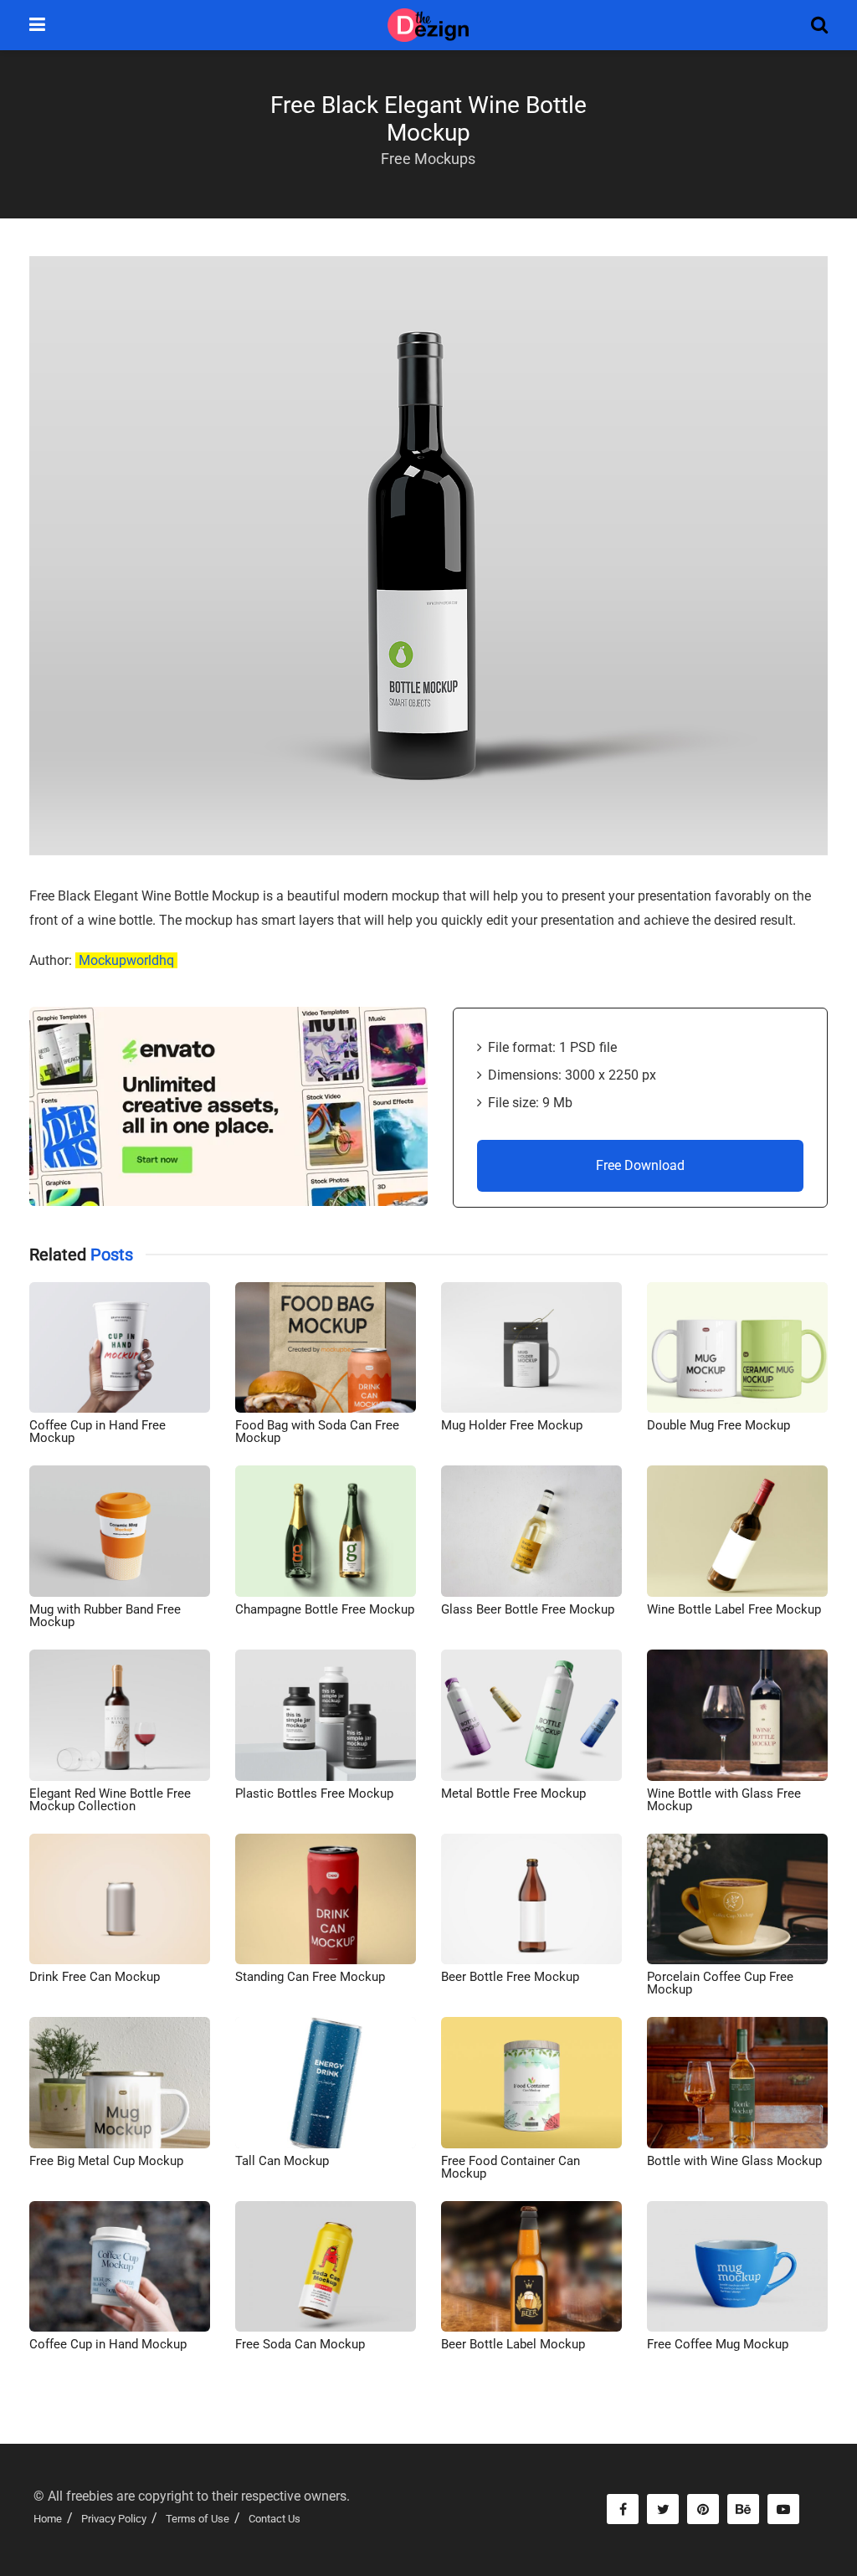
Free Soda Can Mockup (300, 2344)
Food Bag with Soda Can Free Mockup (317, 1432)
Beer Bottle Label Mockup (513, 2344)
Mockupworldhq (126, 960)
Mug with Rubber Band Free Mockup (105, 1616)
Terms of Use (198, 2519)
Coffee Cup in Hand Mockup (108, 2344)
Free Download (640, 1165)
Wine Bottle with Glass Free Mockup (724, 1800)
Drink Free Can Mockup (95, 1977)
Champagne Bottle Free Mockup (325, 1609)
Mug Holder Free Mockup (512, 1425)
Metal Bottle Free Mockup (513, 1793)
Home (48, 2519)
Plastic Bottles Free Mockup (314, 1793)
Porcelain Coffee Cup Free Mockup (720, 1983)
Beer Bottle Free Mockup (510, 1977)
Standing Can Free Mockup (310, 1977)
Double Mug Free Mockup (718, 1425)
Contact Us (275, 2519)
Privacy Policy (114, 2519)
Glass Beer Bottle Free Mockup (528, 1609)
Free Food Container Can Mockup (511, 2167)
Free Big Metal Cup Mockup (106, 2161)
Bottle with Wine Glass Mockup (734, 2161)
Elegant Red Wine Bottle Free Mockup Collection (110, 1800)
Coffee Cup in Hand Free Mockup (98, 1432)
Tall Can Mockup (282, 2161)
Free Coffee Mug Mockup (718, 2344)
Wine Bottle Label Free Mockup (734, 1609)
